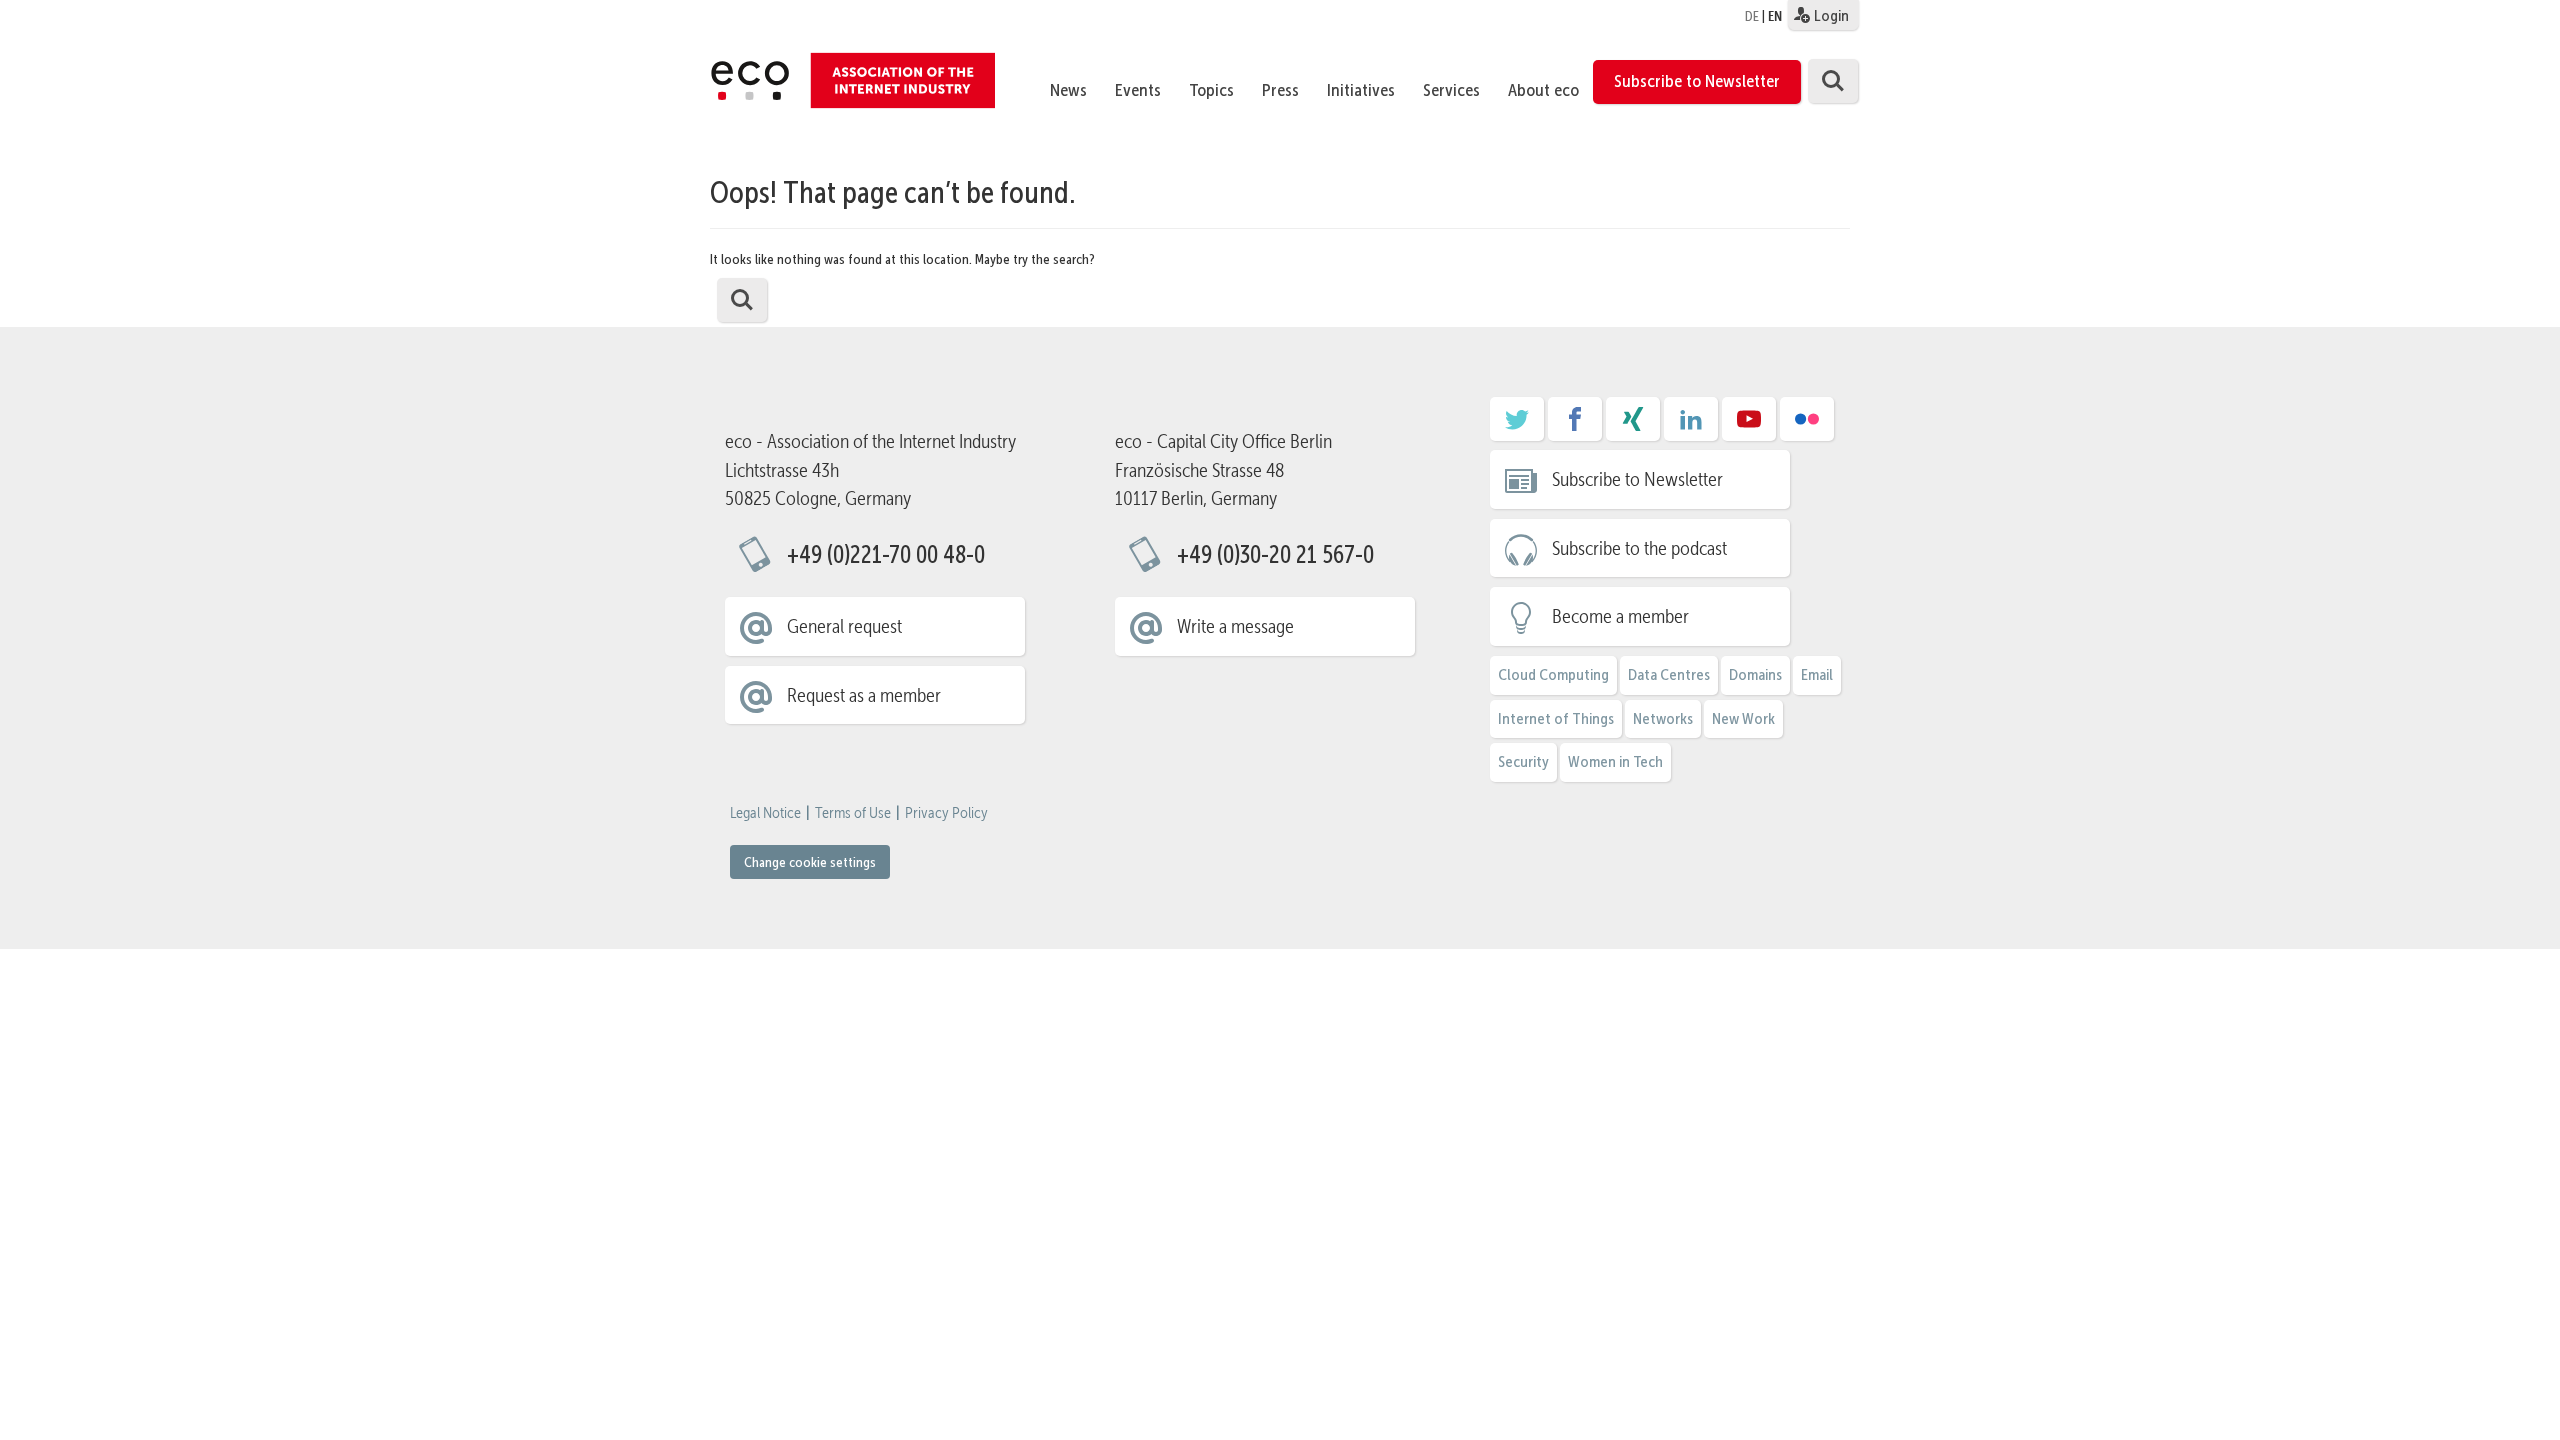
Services (1451, 90)
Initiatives (1361, 90)
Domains (1755, 674)
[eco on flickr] (1807, 426)
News (1068, 90)
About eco (1543, 90)
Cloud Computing (1553, 674)
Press (1280, 90)
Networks (1663, 718)
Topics (1211, 90)
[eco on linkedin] (1691, 426)
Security (1523, 761)
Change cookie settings (810, 862)
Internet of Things (1556, 718)
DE (1752, 16)
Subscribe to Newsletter (1697, 81)
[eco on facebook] (1575, 426)
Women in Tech (1615, 761)
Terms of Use (853, 813)
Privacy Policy (946, 813)
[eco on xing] (1633, 426)
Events (1138, 90)
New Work (1743, 718)
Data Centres (1669, 674)
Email (1817, 674)
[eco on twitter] (1517, 426)
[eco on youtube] (1749, 426)
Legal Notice (765, 813)
